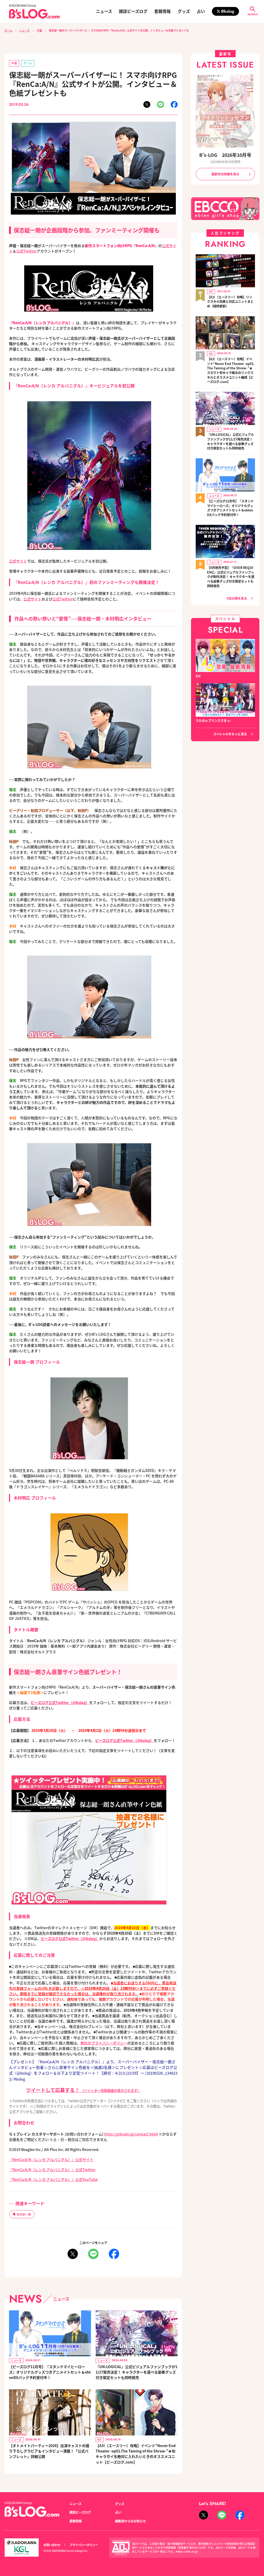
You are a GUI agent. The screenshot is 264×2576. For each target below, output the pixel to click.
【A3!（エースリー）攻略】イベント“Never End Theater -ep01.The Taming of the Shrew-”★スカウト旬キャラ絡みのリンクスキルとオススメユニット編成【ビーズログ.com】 (231, 370)
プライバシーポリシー (84, 2545)
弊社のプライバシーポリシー (104, 2043)
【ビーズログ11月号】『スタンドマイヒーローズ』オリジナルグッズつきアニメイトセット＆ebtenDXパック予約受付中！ (50, 2372)
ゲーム (28, 63)
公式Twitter (26, 251)
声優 (39, 30)
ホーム (9, 30)
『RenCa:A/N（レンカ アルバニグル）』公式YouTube (53, 2179)
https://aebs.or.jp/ (187, 2551)
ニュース (104, 11)
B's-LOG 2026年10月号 (225, 155)
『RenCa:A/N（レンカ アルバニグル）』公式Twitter (52, 2170)
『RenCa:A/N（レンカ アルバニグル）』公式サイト (51, 2159)
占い (201, 11)
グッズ (184, 11)
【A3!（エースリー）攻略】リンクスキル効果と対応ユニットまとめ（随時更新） (230, 302)
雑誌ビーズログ (133, 11)
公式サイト (18, 561)
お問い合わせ (52, 2545)
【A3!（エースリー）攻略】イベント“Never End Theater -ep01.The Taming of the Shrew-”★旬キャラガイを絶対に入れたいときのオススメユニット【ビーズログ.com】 (136, 2454)
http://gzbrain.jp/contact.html (131, 2134)
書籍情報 (162, 11)
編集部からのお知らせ (130, 2521)
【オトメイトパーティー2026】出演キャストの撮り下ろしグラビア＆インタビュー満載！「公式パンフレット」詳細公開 (49, 2451)
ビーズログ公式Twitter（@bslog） (60, 1702)
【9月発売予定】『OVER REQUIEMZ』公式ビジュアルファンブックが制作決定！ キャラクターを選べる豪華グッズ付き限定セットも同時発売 (231, 577)
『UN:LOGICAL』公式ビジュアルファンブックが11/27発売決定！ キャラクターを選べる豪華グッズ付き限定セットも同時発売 (137, 2372)
